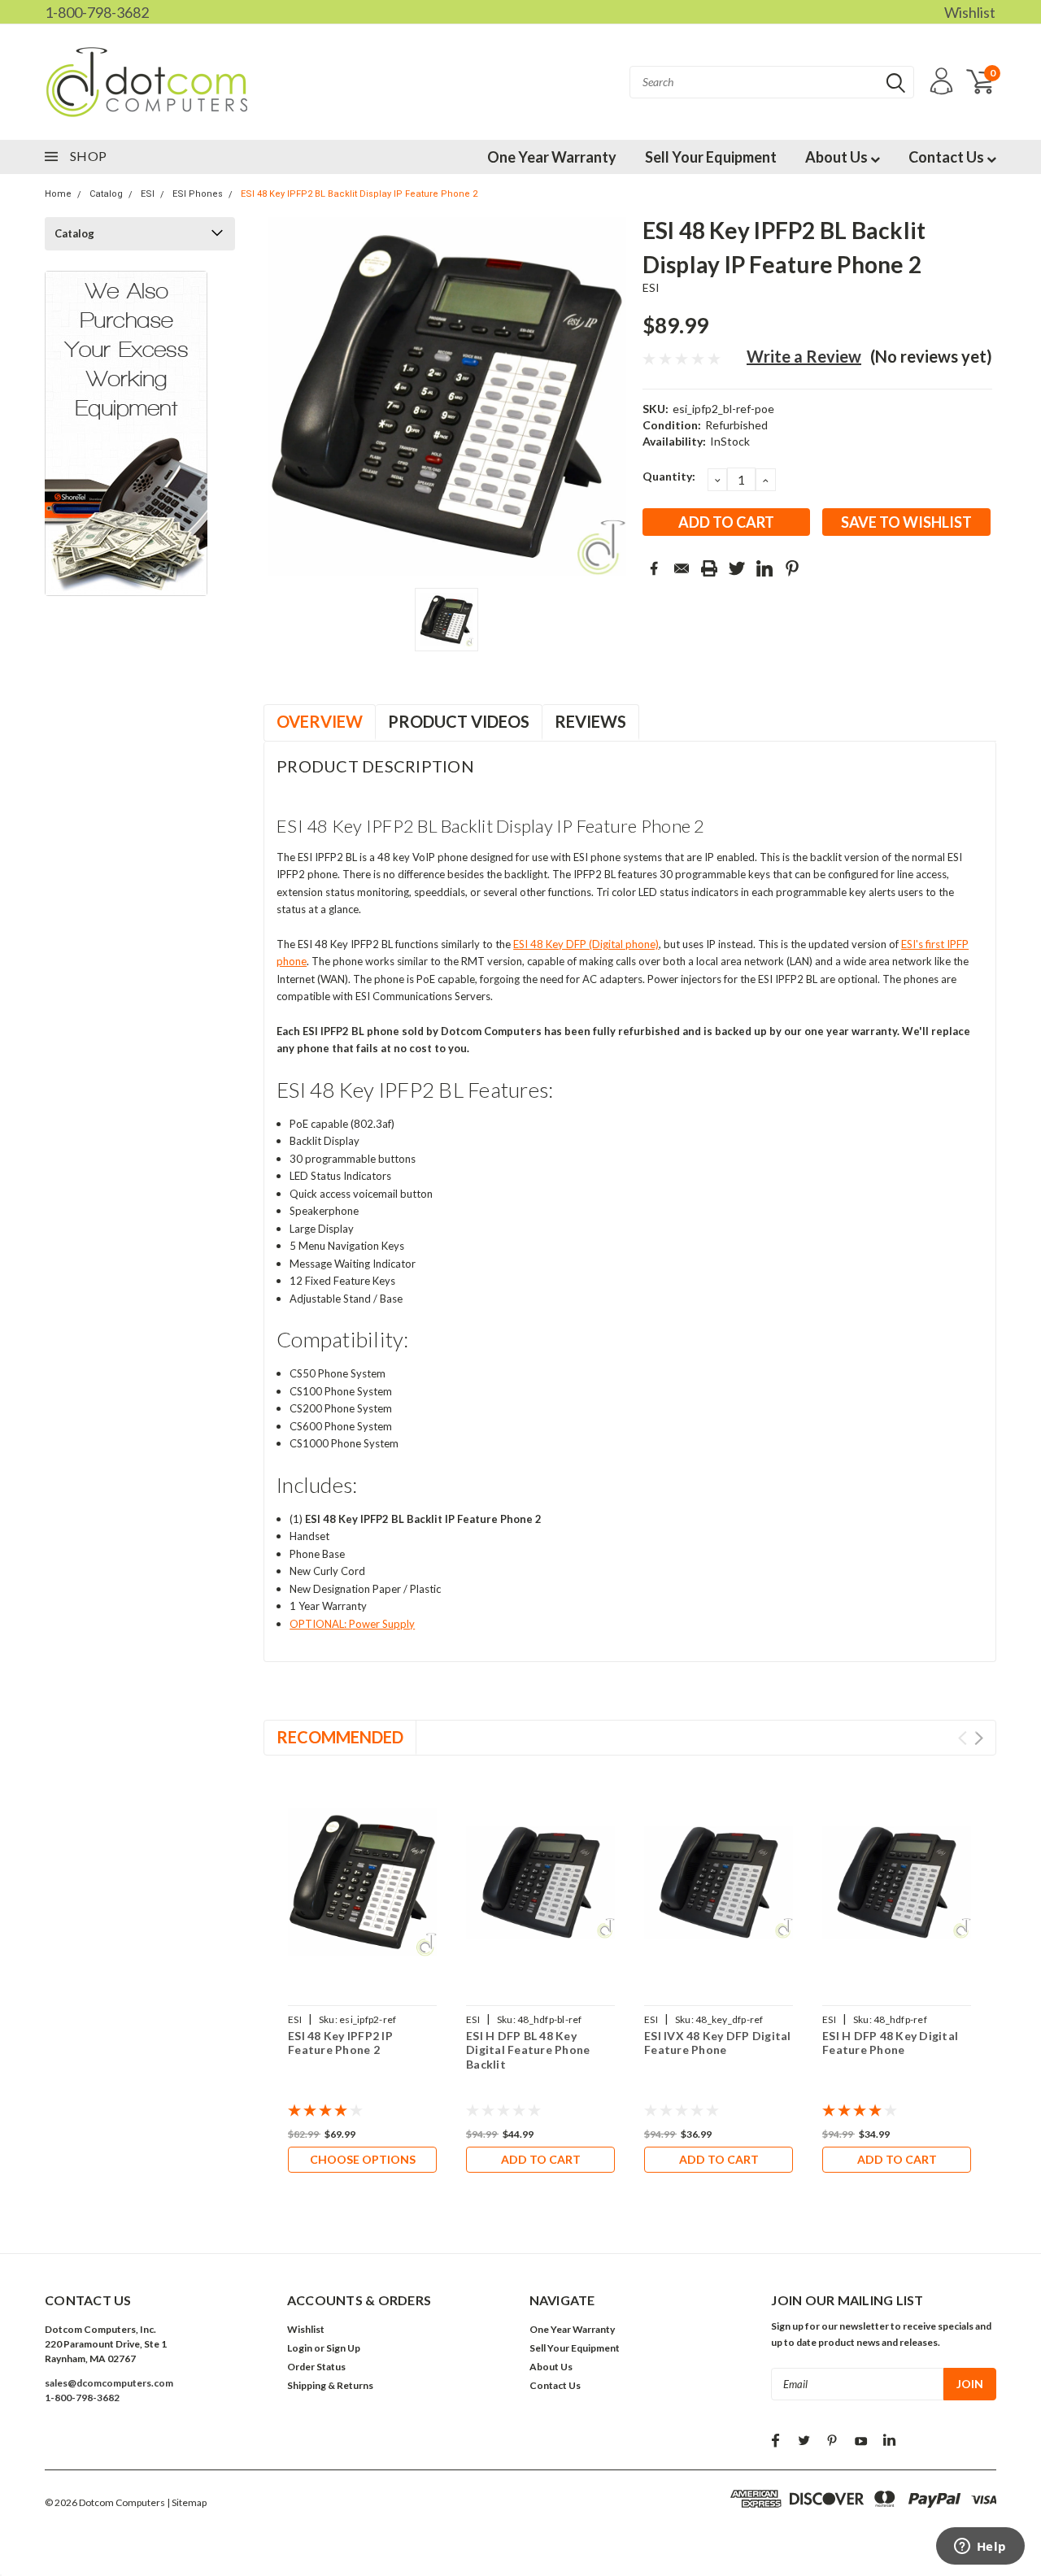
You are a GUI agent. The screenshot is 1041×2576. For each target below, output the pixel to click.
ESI (148, 194)
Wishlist (970, 12)
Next (979, 1738)
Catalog (106, 194)
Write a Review (804, 356)
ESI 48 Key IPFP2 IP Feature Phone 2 (340, 2043)
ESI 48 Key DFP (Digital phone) (586, 944)
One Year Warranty (552, 157)
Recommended (340, 1737)
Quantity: (669, 476)
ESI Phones (198, 194)
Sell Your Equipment (711, 157)
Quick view (363, 1883)
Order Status (316, 2367)
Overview (320, 721)
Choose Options (363, 2159)
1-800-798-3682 (97, 12)
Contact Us (947, 157)
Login (300, 2348)
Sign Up (343, 2348)
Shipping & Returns (330, 2385)
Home (58, 194)
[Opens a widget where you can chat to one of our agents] (980, 2548)
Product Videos (459, 721)
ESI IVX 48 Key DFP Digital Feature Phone (718, 2043)
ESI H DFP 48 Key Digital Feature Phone (890, 2043)
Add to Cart (541, 2159)
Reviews (590, 721)
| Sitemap (187, 2502)
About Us (838, 157)
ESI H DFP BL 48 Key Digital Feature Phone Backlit (528, 2050)
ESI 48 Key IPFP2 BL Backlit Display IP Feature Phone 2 (359, 194)
